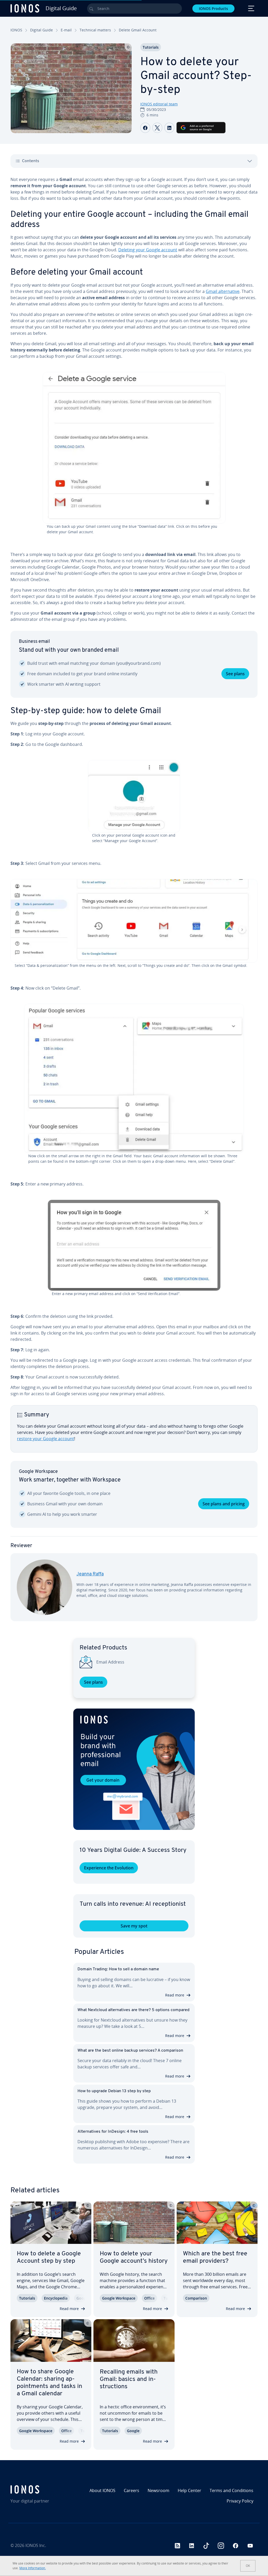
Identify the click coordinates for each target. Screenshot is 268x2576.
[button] (134, 1769)
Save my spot (134, 1926)
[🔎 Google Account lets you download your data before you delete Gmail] (134, 448)
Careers (132, 2490)
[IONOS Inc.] (40, 2489)
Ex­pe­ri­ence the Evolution (109, 1868)
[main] (134, 903)
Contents (31, 161)
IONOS (16, 30)
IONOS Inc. (36, 2545)
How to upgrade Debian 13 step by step (114, 2091)
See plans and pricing (224, 1504)
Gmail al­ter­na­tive (223, 291)
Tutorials (151, 47)
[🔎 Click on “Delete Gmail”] (134, 1079)
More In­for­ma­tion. (33, 2568)
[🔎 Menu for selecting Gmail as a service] (134, 921)
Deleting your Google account (148, 250)
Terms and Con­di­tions (231, 2490)
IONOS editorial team (159, 104)
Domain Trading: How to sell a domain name (118, 1969)
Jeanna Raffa (90, 1574)
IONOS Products (213, 8)
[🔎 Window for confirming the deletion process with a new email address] (134, 1245)
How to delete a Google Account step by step (49, 2257)
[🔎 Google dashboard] (134, 796)
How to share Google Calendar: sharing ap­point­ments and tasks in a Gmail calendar (49, 2383)
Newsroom (158, 2490)
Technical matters (95, 30)
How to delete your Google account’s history (134, 2257)
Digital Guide (41, 30)
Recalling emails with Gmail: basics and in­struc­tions (129, 2379)
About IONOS (102, 2490)
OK (248, 2566)
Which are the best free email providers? (215, 2257)
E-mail (66, 30)
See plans (235, 674)
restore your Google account (46, 1439)
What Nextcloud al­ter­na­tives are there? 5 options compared (133, 2010)
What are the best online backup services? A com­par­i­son (130, 2051)
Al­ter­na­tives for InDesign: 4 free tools (113, 2132)
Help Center (189, 2490)
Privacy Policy (240, 2501)
